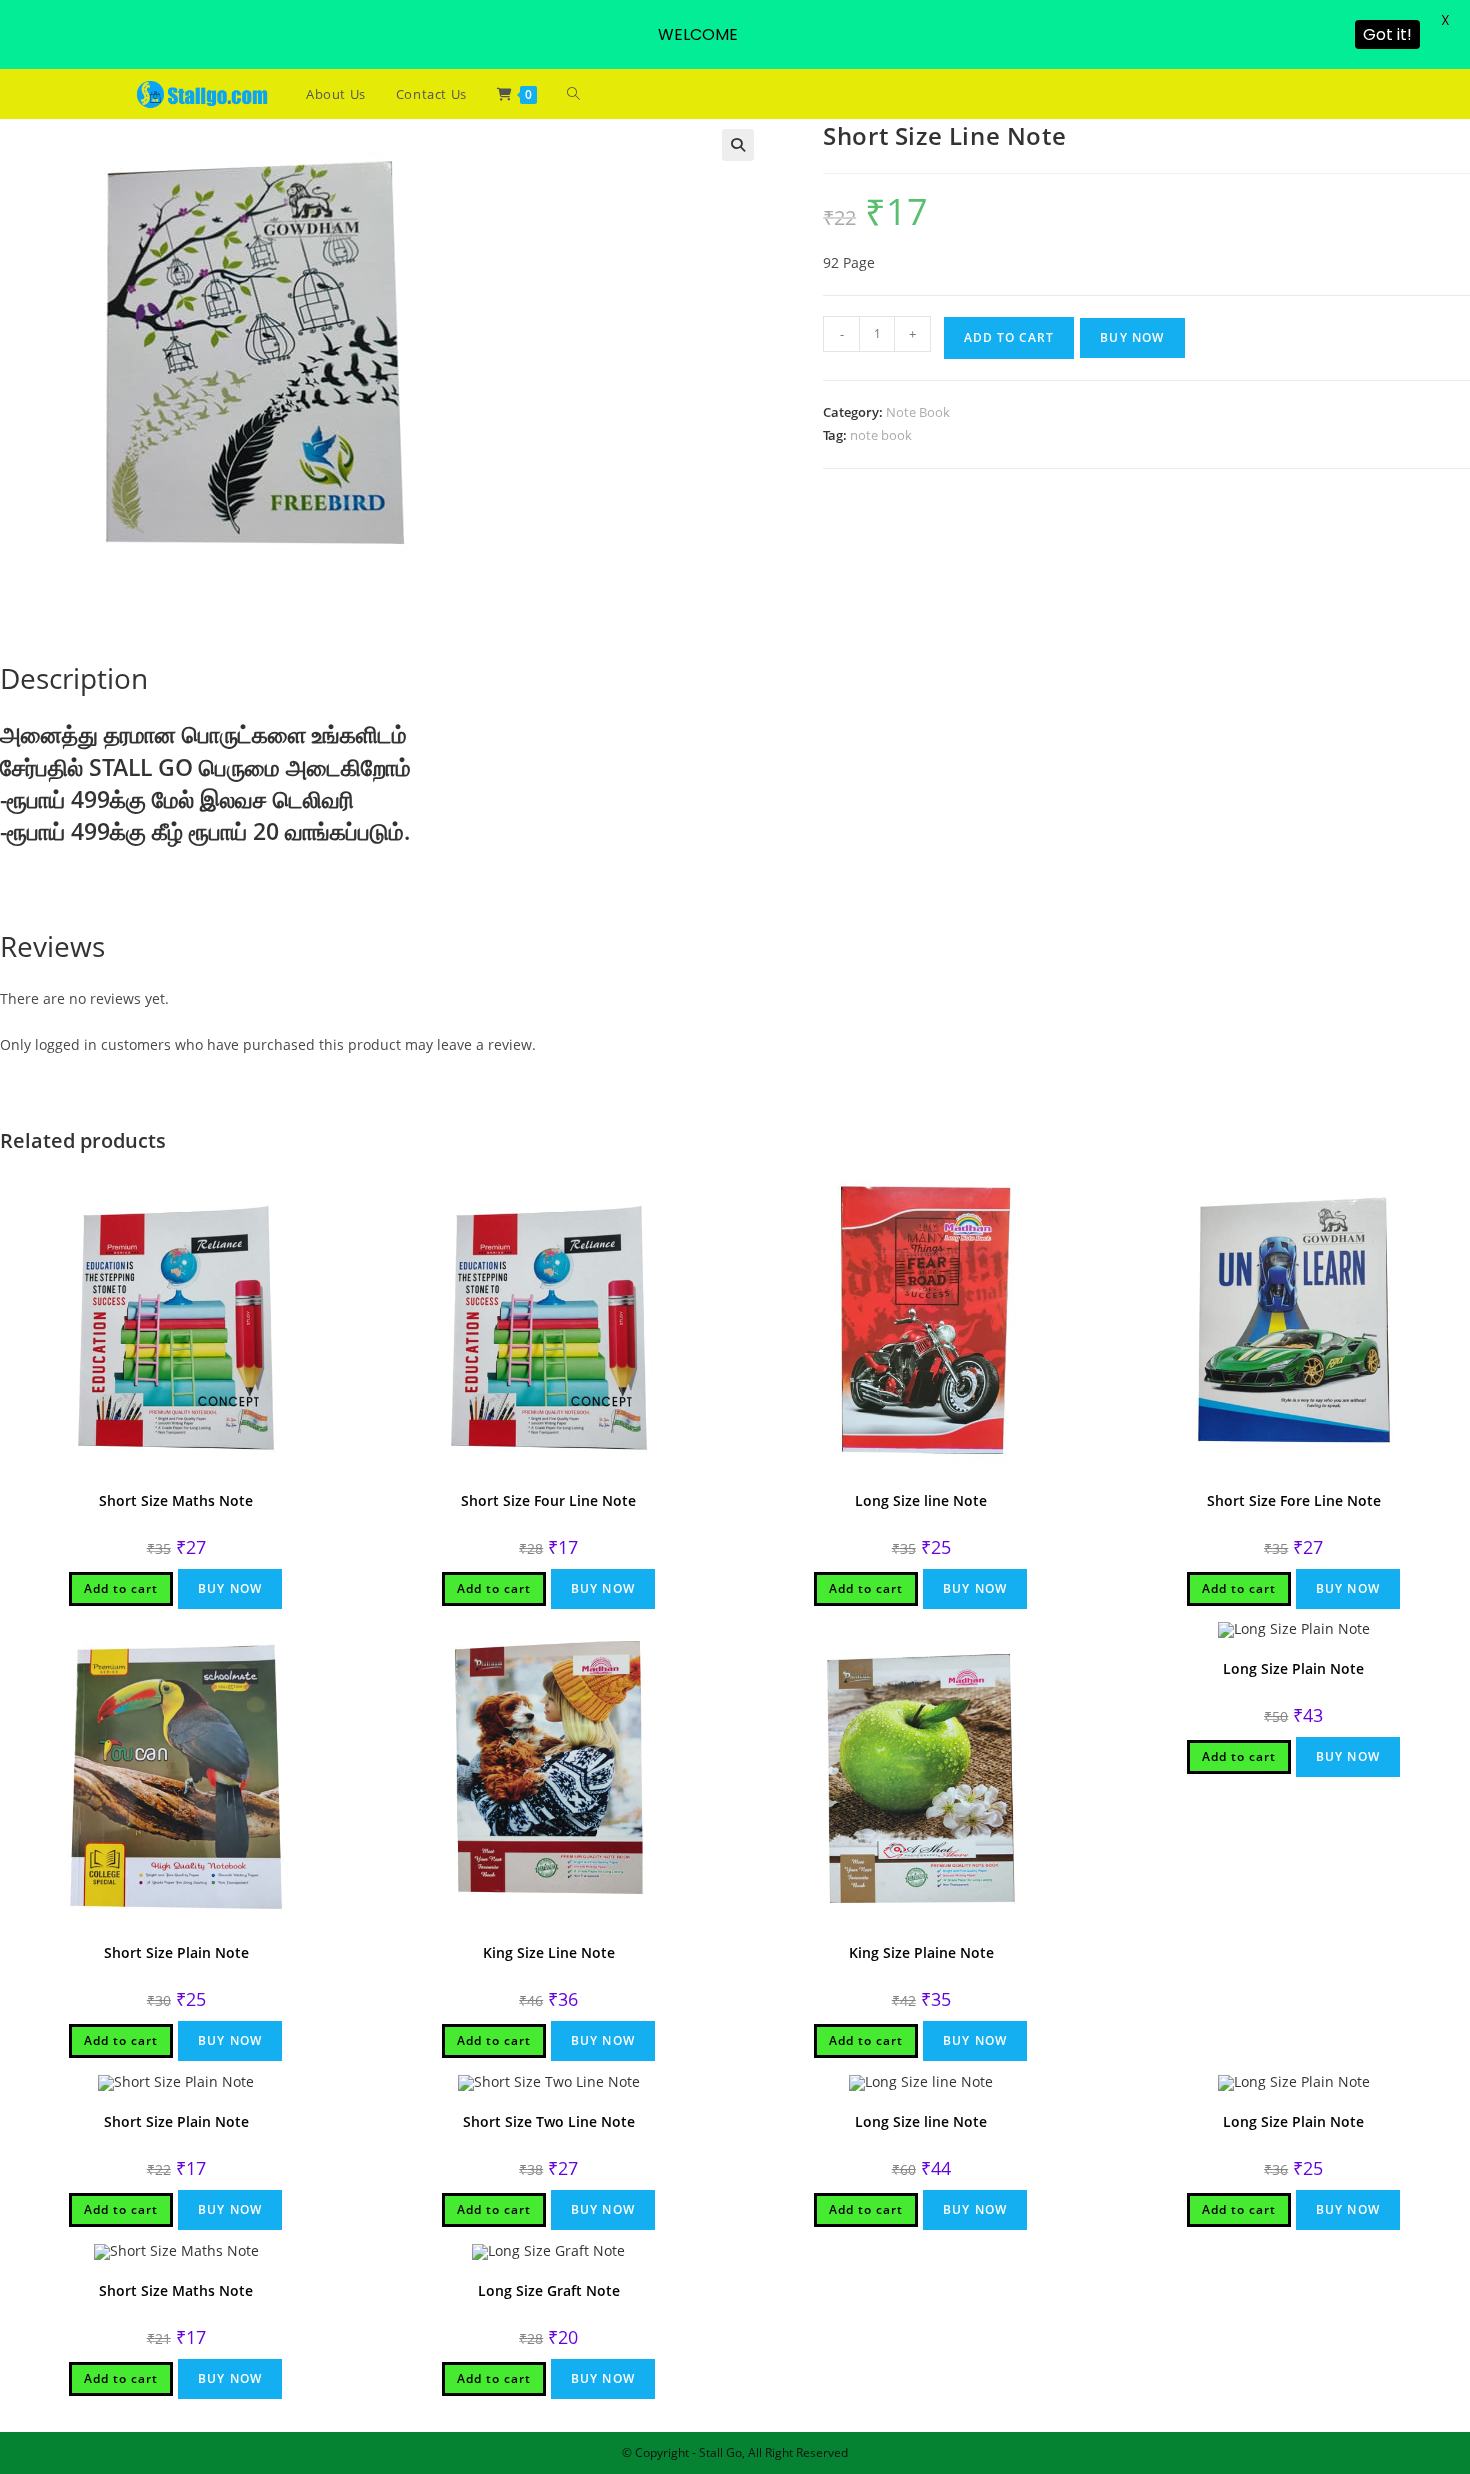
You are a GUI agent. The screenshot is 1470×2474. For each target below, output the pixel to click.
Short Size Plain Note (176, 1952)
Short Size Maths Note (176, 1500)
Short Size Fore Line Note (1294, 1500)
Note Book (918, 412)
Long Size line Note (921, 1500)
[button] (738, 145)
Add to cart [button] (121, 1588)
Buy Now (1132, 337)
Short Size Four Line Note (548, 1500)
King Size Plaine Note (921, 1952)
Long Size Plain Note (1293, 1668)
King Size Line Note (549, 1952)
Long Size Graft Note (549, 2290)
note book (881, 435)
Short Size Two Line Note (549, 2121)
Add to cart (1009, 337)
